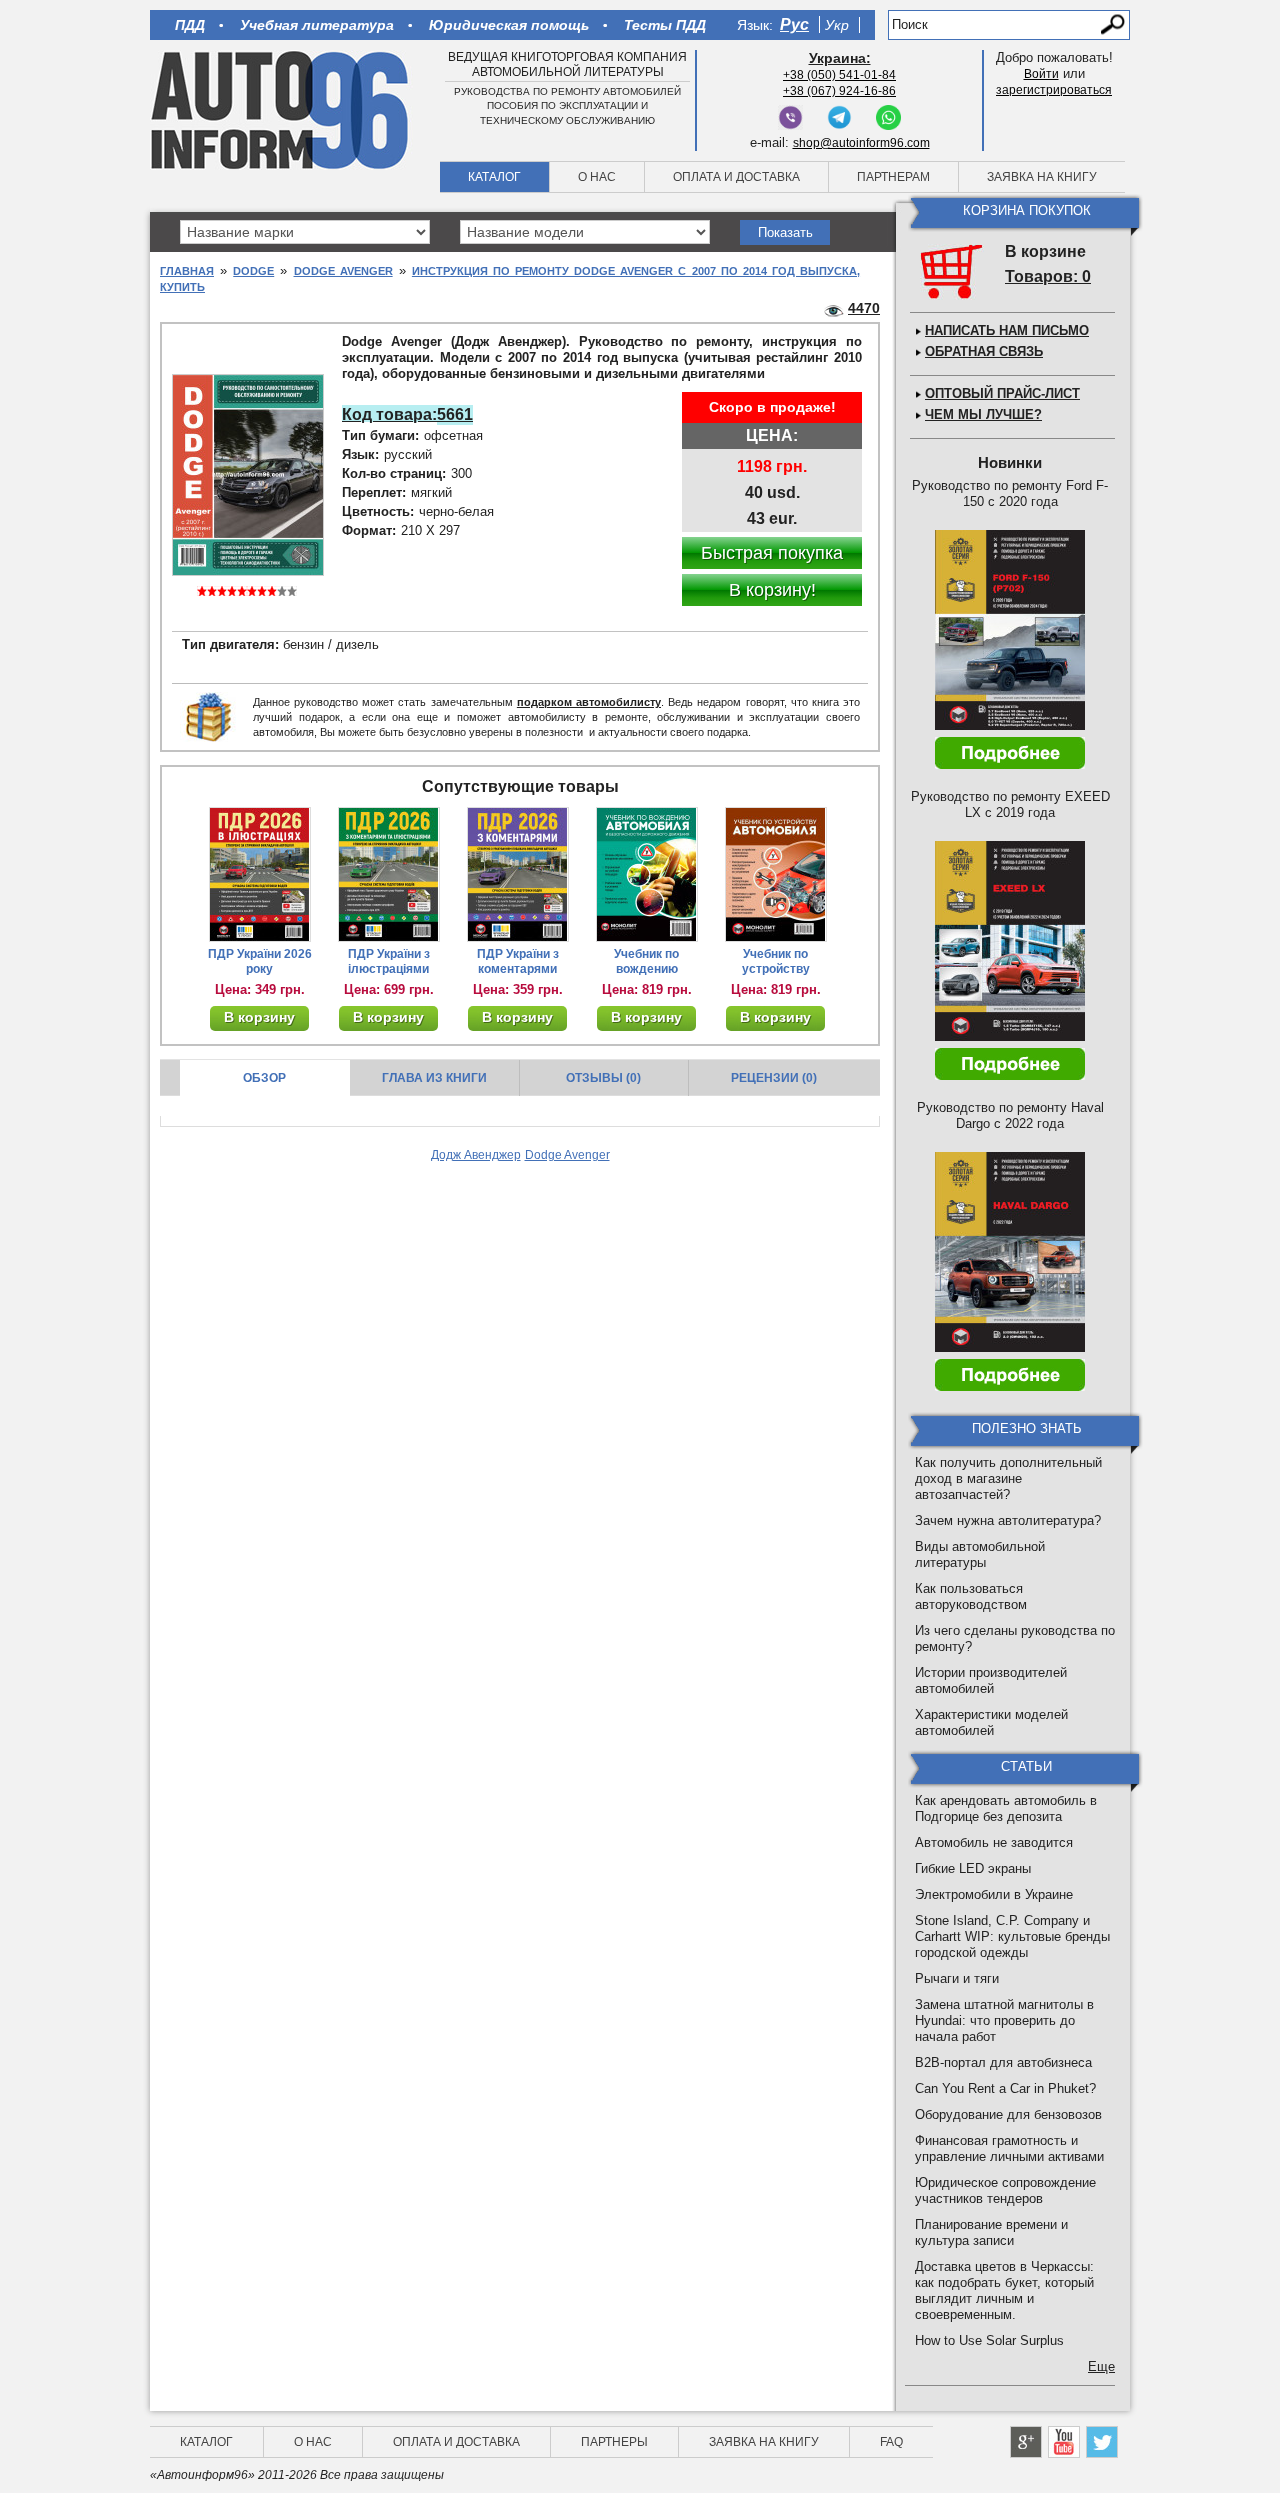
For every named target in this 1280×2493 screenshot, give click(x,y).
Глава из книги (434, 1078)
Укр (837, 25)
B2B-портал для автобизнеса (1003, 2062)
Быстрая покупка (772, 553)
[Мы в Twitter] (1102, 2442)
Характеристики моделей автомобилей (991, 1722)
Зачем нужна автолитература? (1008, 1520)
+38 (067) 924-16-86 (839, 91)
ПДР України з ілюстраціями (389, 961)
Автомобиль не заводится (994, 1842)
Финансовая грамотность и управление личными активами (1009, 2148)
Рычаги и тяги (957, 1978)
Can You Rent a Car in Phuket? (1005, 2088)
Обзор (264, 1078)
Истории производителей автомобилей (991, 1680)
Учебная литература (317, 25)
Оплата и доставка (736, 177)
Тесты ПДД (665, 25)
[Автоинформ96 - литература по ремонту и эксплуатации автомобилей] (281, 109)
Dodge (253, 271)
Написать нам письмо (1007, 330)
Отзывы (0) (603, 1078)
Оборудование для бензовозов (1008, 2114)
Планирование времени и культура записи (991, 2232)
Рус (794, 24)
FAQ (891, 2442)
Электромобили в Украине (994, 1894)
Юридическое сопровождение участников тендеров (1005, 2190)
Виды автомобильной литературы (980, 1554)
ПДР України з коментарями (518, 961)
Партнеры (614, 2442)
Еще (1101, 2366)
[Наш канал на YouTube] (1064, 2442)
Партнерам (893, 177)
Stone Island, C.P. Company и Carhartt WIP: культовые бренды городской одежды (1012, 1936)
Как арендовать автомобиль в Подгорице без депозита (1006, 1808)
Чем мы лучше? (983, 414)
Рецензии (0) (774, 1078)
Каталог (494, 177)
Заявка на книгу (1042, 177)
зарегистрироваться (1054, 90)
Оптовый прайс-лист (1002, 393)
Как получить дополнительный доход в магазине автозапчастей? (1008, 1478)
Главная (187, 271)
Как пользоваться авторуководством (971, 1596)
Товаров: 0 (1048, 276)
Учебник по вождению (646, 961)
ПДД (190, 25)
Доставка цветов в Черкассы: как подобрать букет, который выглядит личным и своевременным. (1004, 2290)
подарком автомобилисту (589, 702)
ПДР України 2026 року (260, 961)
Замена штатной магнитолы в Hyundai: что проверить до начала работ (1004, 2020)
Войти (1041, 74)
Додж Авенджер (476, 1155)
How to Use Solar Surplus (989, 2340)
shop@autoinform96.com (861, 143)
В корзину (259, 1017)
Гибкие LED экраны (973, 1868)
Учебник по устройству (776, 961)
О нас (597, 177)
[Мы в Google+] (1026, 2442)
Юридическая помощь (509, 25)
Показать (785, 232)
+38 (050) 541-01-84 (839, 75)
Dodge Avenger (343, 271)
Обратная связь (984, 351)
